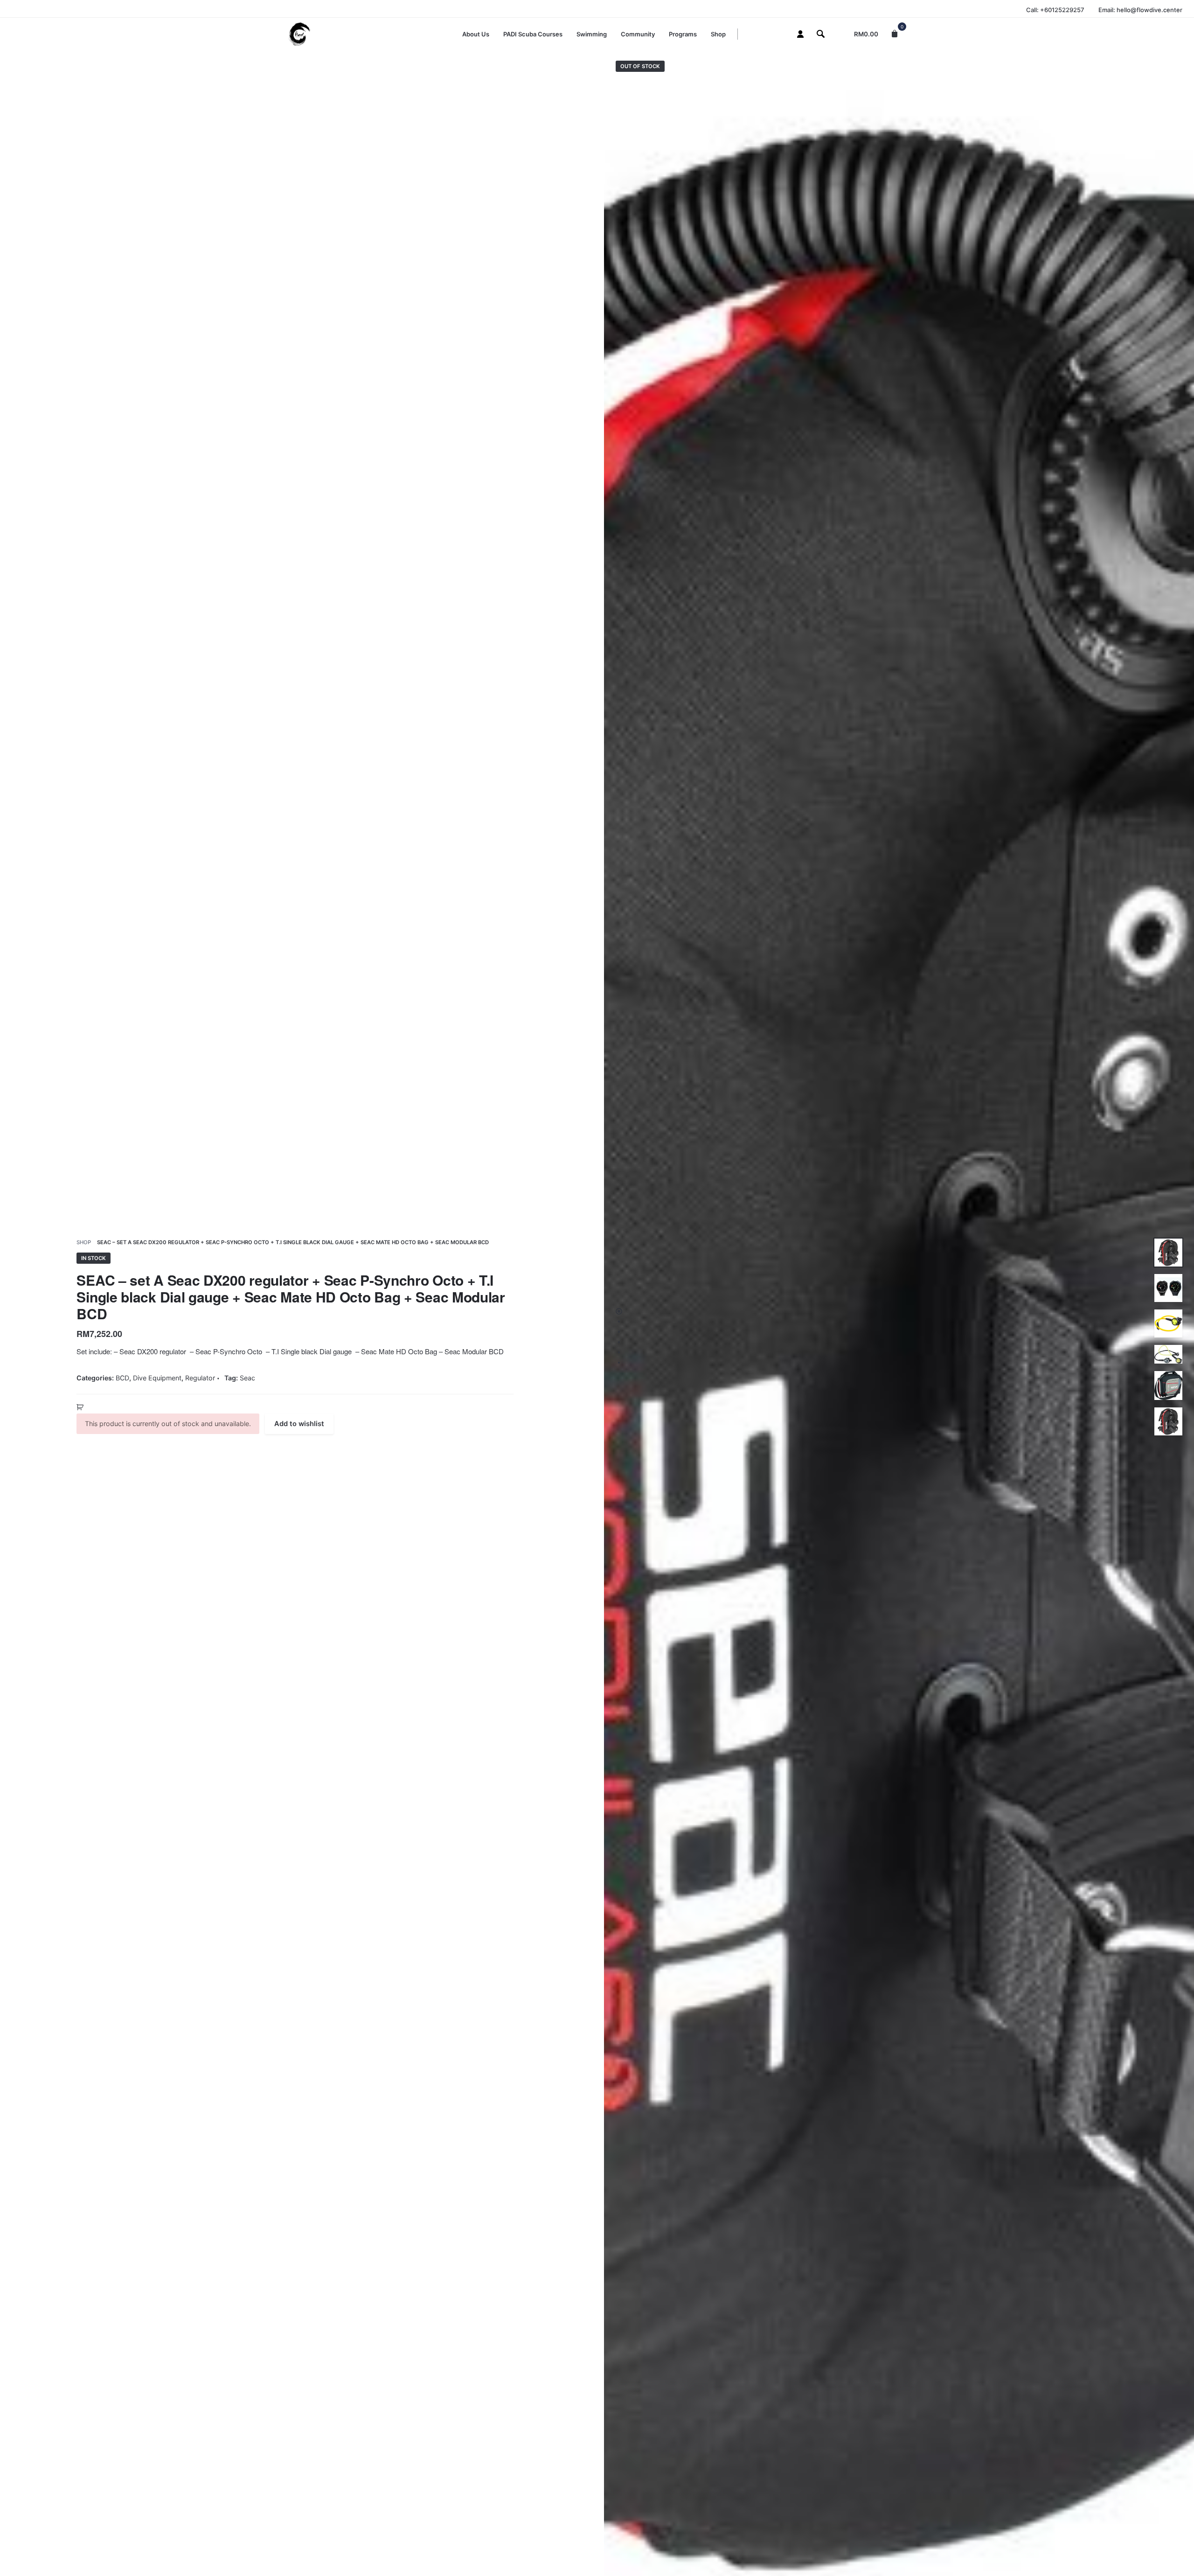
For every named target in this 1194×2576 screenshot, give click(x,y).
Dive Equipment (157, 1378)
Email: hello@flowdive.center (1140, 10)
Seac (247, 1378)
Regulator (200, 1378)
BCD (122, 1378)
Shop (84, 1242)
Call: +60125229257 (1055, 10)
